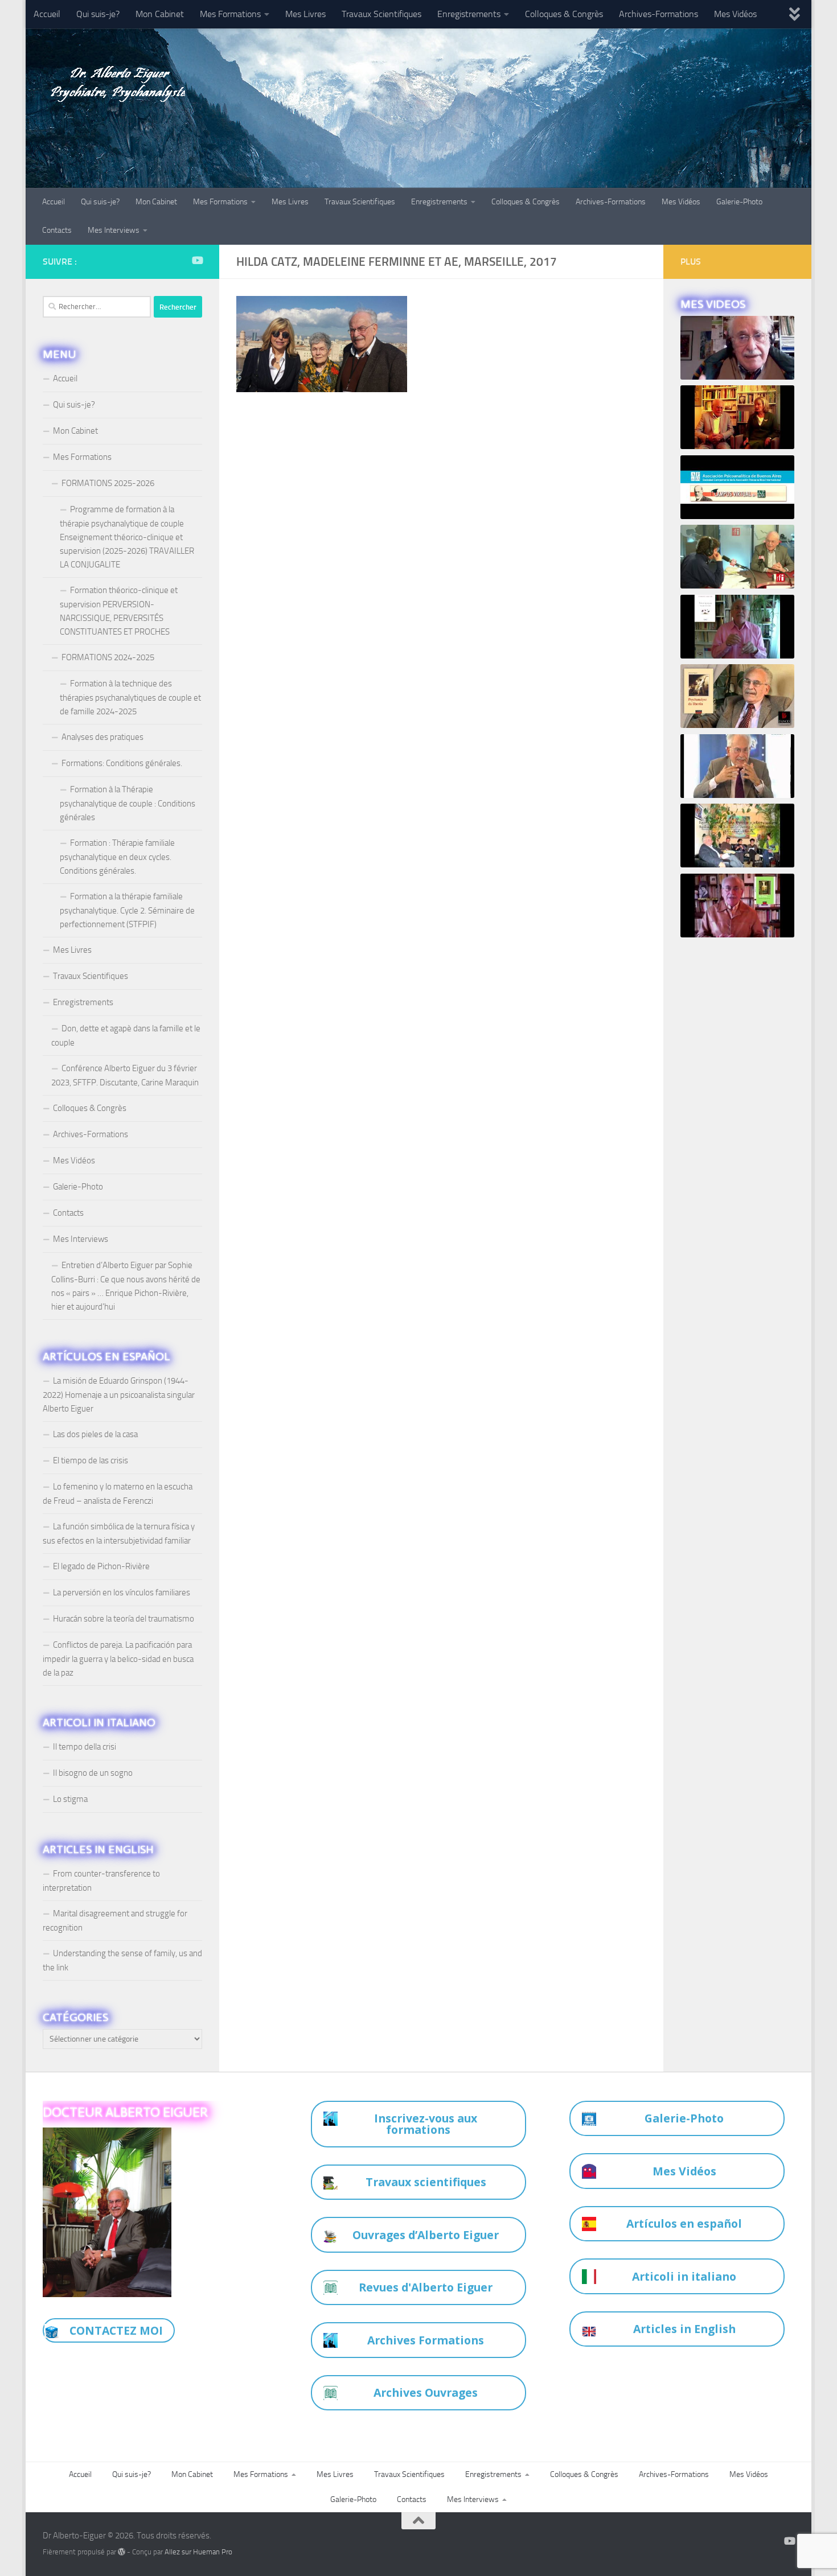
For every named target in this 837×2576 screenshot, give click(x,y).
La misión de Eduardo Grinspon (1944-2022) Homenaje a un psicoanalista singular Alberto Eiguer (119, 1395)
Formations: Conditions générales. (122, 763)
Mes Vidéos (735, 14)
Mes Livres (305, 14)
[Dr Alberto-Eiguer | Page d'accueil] (114, 80)
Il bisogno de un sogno (93, 1773)
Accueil (47, 14)
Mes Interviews (114, 230)
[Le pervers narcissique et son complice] (737, 766)
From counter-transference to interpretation (101, 1881)
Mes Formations (230, 14)
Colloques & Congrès (564, 14)
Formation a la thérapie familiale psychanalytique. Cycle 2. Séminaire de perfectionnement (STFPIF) (127, 910)
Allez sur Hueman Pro (198, 2552)
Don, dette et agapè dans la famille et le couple (126, 1036)
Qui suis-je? (98, 14)
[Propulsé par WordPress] (122, 2552)
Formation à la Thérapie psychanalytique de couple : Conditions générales (128, 803)
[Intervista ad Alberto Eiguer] (737, 348)
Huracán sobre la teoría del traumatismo (124, 1619)
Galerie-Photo (739, 202)
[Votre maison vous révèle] (737, 627)
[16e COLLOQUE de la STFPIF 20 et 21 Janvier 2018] (737, 417)
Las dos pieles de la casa (95, 1434)
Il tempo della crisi (85, 1747)
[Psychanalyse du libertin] (737, 696)
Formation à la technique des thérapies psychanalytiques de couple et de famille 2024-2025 (130, 698)
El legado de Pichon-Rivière (101, 1566)
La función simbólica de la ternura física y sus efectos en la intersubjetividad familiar (119, 1534)
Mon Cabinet (160, 14)
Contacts (57, 230)
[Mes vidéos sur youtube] (197, 260)
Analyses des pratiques (102, 737)
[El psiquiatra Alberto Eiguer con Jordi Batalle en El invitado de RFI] (737, 557)
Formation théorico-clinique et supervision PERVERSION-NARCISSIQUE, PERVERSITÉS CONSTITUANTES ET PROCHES (119, 611)
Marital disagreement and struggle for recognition (115, 1921)
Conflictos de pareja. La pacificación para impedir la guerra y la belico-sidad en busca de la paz (118, 1659)
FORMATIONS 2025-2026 (108, 483)
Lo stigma (70, 1799)
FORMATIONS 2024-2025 (108, 657)
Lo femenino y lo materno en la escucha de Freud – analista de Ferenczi (118, 1494)
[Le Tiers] (737, 906)
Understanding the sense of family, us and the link (122, 1960)
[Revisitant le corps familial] (737, 836)
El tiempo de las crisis (91, 1460)
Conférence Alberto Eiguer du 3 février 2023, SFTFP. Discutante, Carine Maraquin (125, 1075)
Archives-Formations (658, 14)
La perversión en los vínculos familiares (122, 1592)
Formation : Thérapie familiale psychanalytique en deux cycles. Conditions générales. (117, 857)
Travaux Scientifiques (381, 14)
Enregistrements (469, 14)
